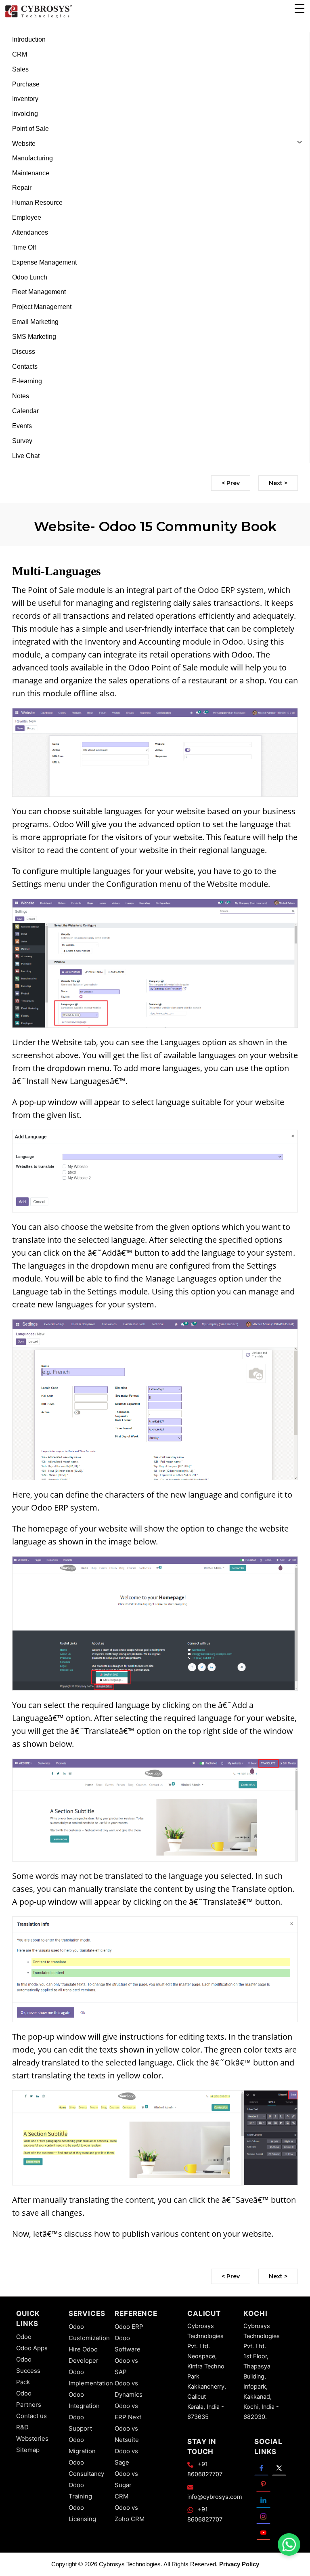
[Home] (38, 17)
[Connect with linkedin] (263, 2500)
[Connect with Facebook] (261, 2467)
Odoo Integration (84, 2400)
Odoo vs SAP (126, 2366)
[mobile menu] (300, 8)
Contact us (31, 2416)
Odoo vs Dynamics (129, 2389)
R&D (22, 2427)
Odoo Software (128, 2344)
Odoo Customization (89, 2332)
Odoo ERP (129, 2327)
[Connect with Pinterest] (263, 2484)
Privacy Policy (239, 2564)
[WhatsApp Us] (289, 2544)
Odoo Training (80, 2491)
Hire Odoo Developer (84, 2355)
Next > (278, 483)
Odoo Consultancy (86, 2468)
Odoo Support (80, 2423)
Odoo (24, 2337)
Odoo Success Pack (28, 2371)
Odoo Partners (29, 2399)
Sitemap (28, 2450)
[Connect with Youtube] (263, 2532)
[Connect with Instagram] (263, 2516)
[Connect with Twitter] (279, 2467)
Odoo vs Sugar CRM (126, 2485)
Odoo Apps (32, 2348)
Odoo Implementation (91, 2377)
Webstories (32, 2438)
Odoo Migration (82, 2445)
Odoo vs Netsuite (127, 2434)
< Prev (231, 483)
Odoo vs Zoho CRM (130, 2513)
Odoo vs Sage (126, 2457)
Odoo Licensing (82, 2513)
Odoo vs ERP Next (128, 2411)
